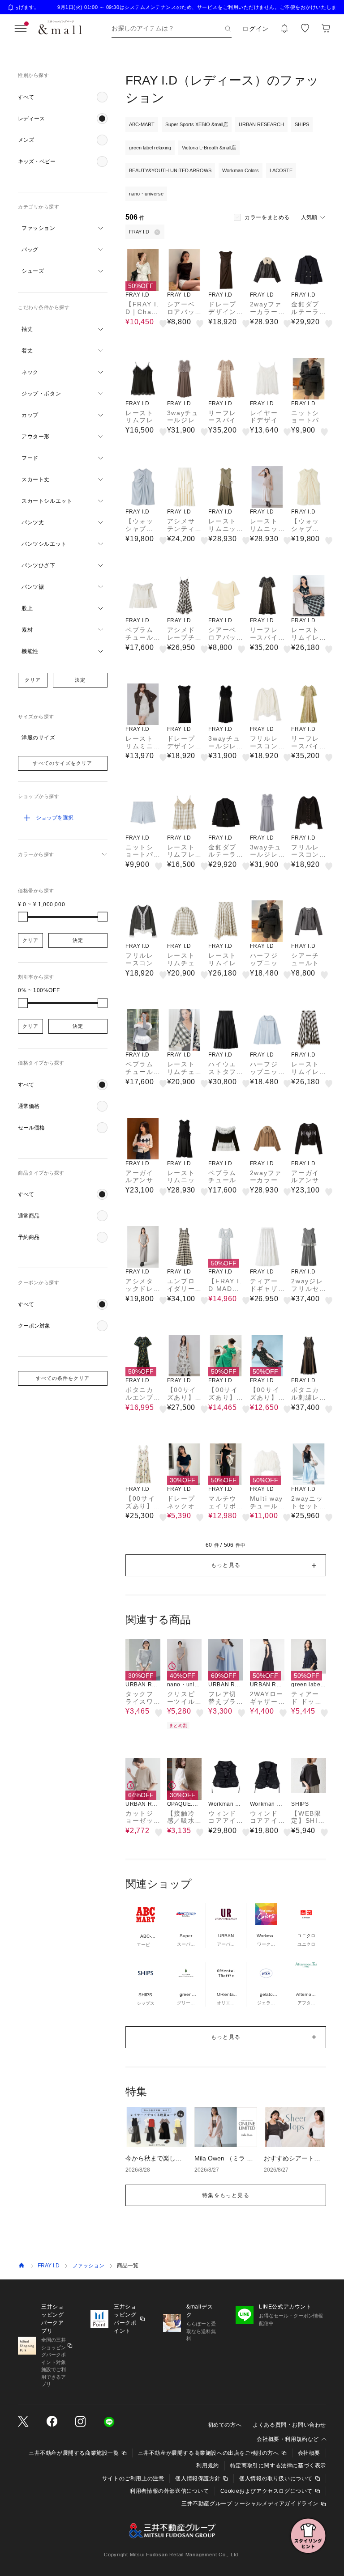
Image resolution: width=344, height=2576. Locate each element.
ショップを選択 (55, 818)
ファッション (88, 2266)
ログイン (256, 29)
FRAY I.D (49, 2266)
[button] (63, 97)
